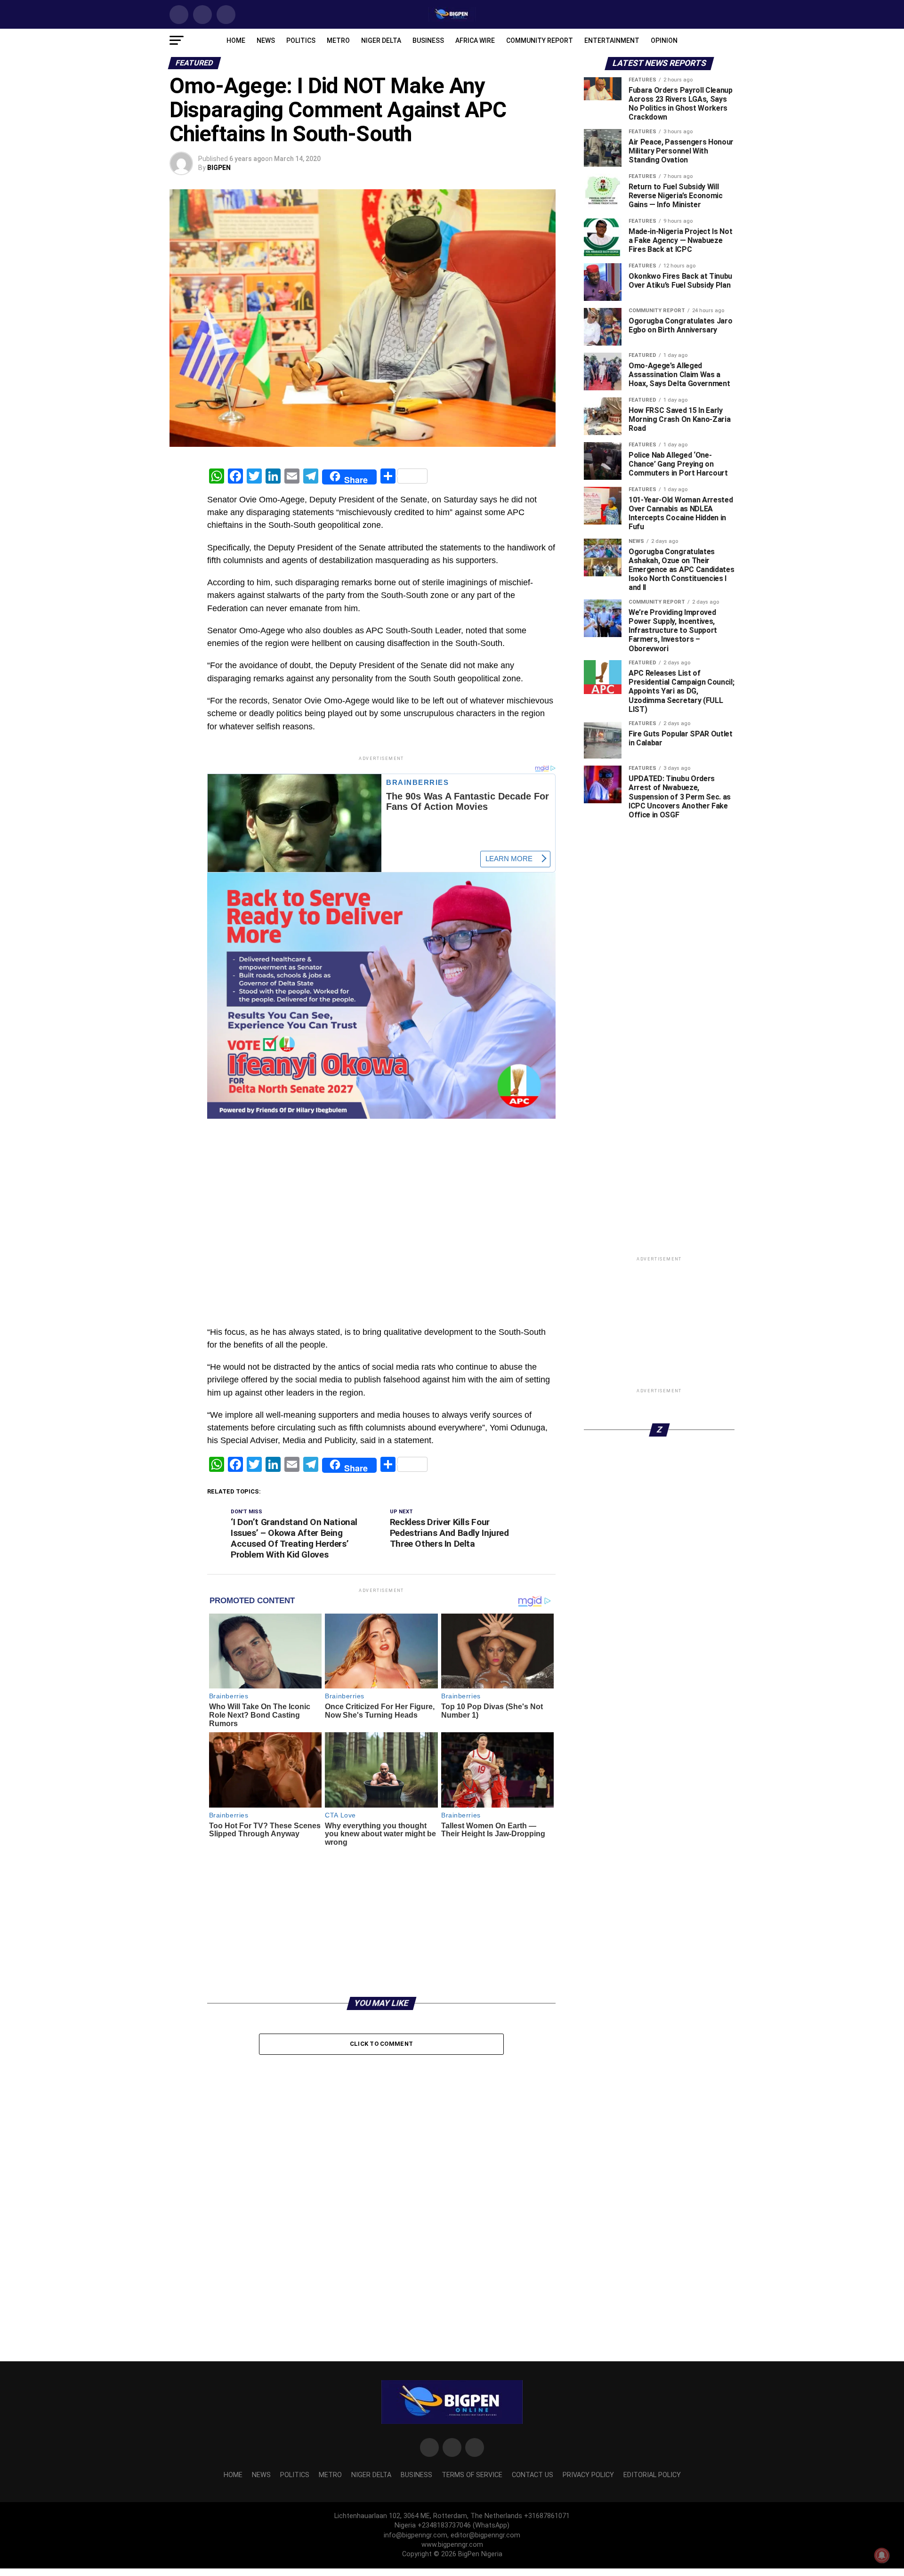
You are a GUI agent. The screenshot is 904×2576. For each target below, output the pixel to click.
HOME (236, 40)
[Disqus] (381, 2180)
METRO (338, 40)
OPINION (664, 40)
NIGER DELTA (381, 40)
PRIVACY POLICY (588, 2475)
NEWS (266, 40)
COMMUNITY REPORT (540, 40)
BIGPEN (219, 168)
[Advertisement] (381, 1142)
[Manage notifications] (882, 2555)
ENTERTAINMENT (612, 40)
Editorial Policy (652, 2475)
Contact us (533, 2475)
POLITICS (301, 40)
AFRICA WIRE (475, 40)
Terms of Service (472, 2475)
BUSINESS (428, 40)
